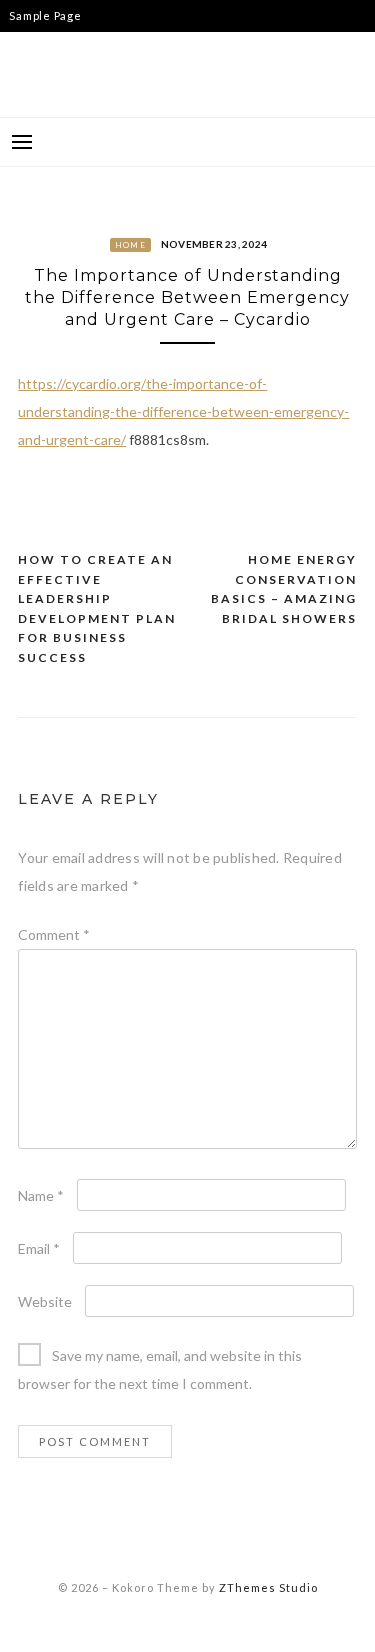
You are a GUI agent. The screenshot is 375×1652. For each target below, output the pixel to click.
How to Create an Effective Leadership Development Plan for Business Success (97, 608)
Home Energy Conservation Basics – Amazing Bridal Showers (284, 589)
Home (130, 245)
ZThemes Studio (268, 1587)
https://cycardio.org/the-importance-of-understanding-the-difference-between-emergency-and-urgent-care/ (183, 411)
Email (39, 1248)
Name (41, 1195)
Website (45, 1301)
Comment (54, 934)
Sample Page (45, 15)
